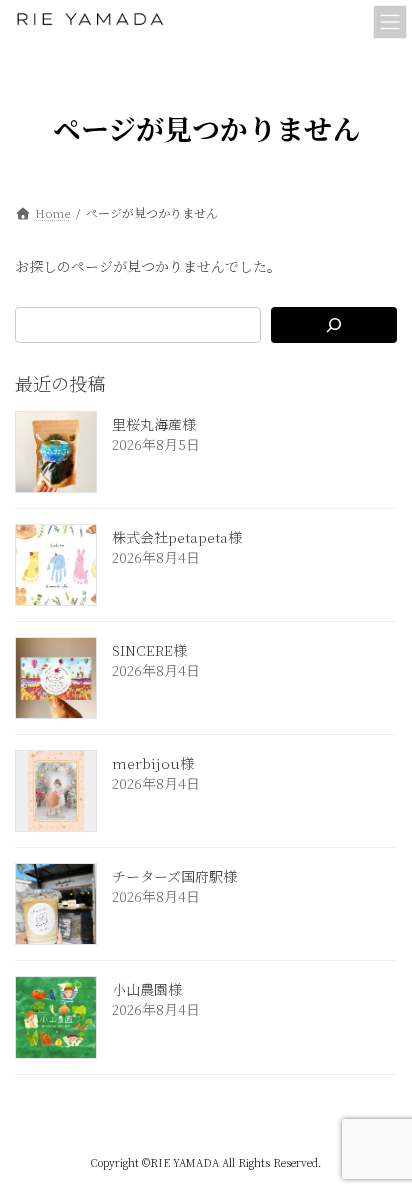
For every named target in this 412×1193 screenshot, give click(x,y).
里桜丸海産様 (154, 424)
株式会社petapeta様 (177, 537)
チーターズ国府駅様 (174, 876)
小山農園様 (147, 990)
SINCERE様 (149, 650)
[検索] (334, 325)
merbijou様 (153, 763)
